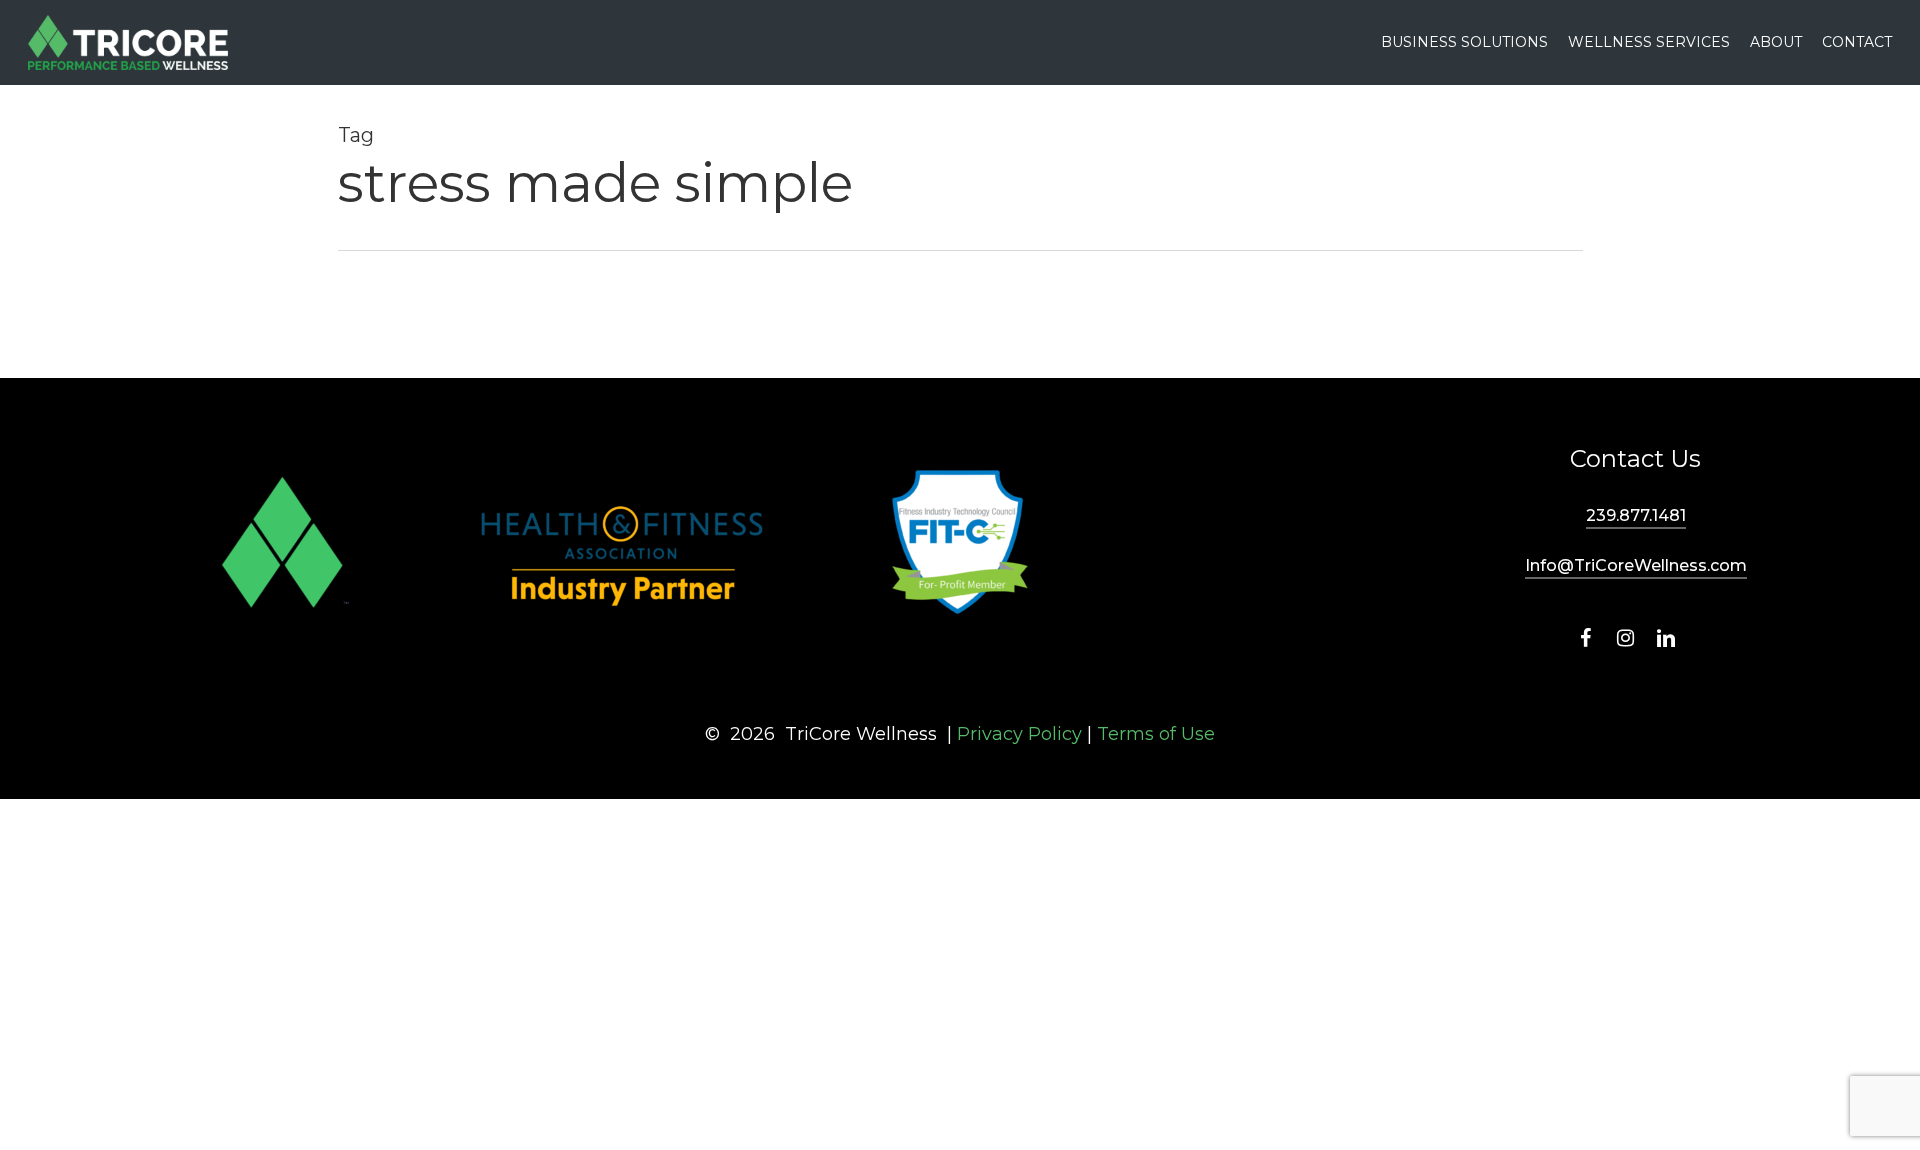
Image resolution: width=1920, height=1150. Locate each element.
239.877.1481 (1636, 515)
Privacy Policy (1019, 734)
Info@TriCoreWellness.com (1636, 565)
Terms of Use (1156, 734)
